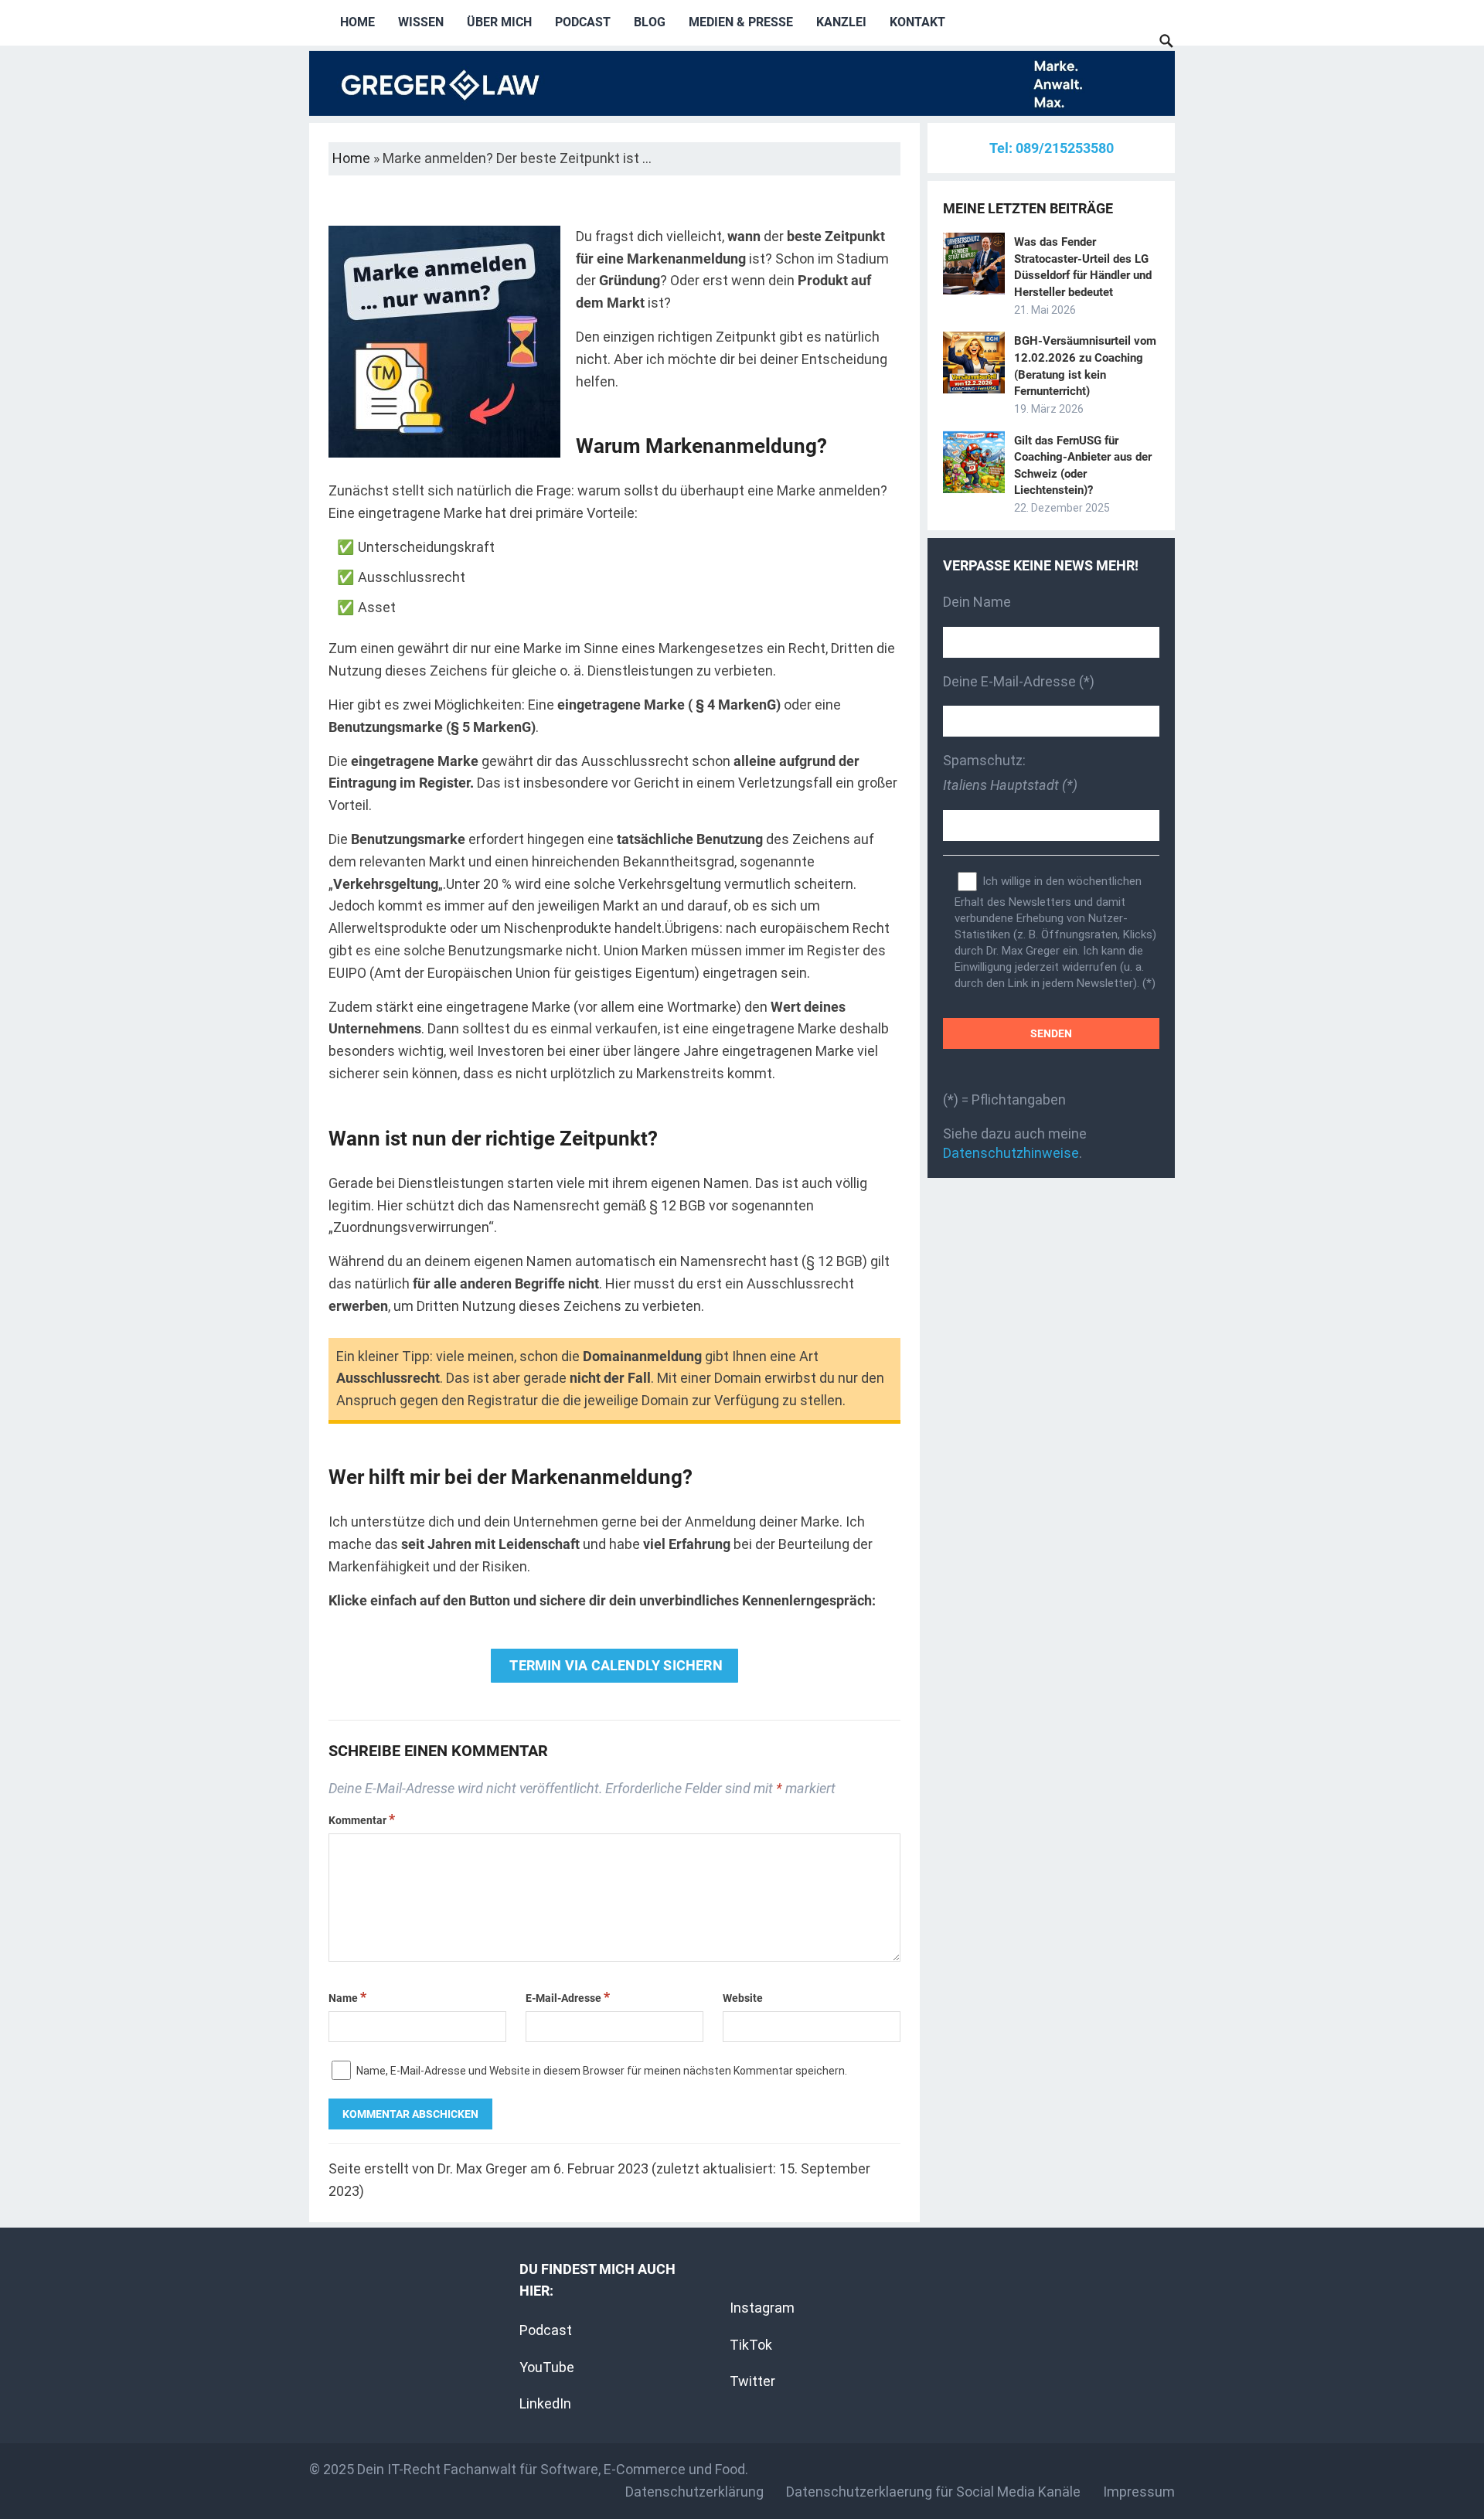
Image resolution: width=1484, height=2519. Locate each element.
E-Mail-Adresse (568, 1998)
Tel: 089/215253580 (1052, 148)
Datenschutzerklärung (694, 2492)
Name (347, 1998)
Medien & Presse (741, 22)
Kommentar (362, 1820)
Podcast (583, 22)
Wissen (421, 22)
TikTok (751, 2345)
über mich (499, 22)
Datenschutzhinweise (1011, 1153)
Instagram (762, 2308)
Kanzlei (841, 22)
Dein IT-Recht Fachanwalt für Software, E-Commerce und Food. (553, 2469)
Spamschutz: (1010, 773)
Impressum (1139, 2492)
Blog (650, 22)
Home (357, 22)
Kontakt (917, 22)
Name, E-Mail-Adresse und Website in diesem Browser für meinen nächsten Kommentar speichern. (602, 2071)
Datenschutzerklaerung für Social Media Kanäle (933, 2492)
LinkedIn (545, 2403)
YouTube (547, 2367)
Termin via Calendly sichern (614, 1665)
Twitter (752, 2381)
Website (743, 1998)
